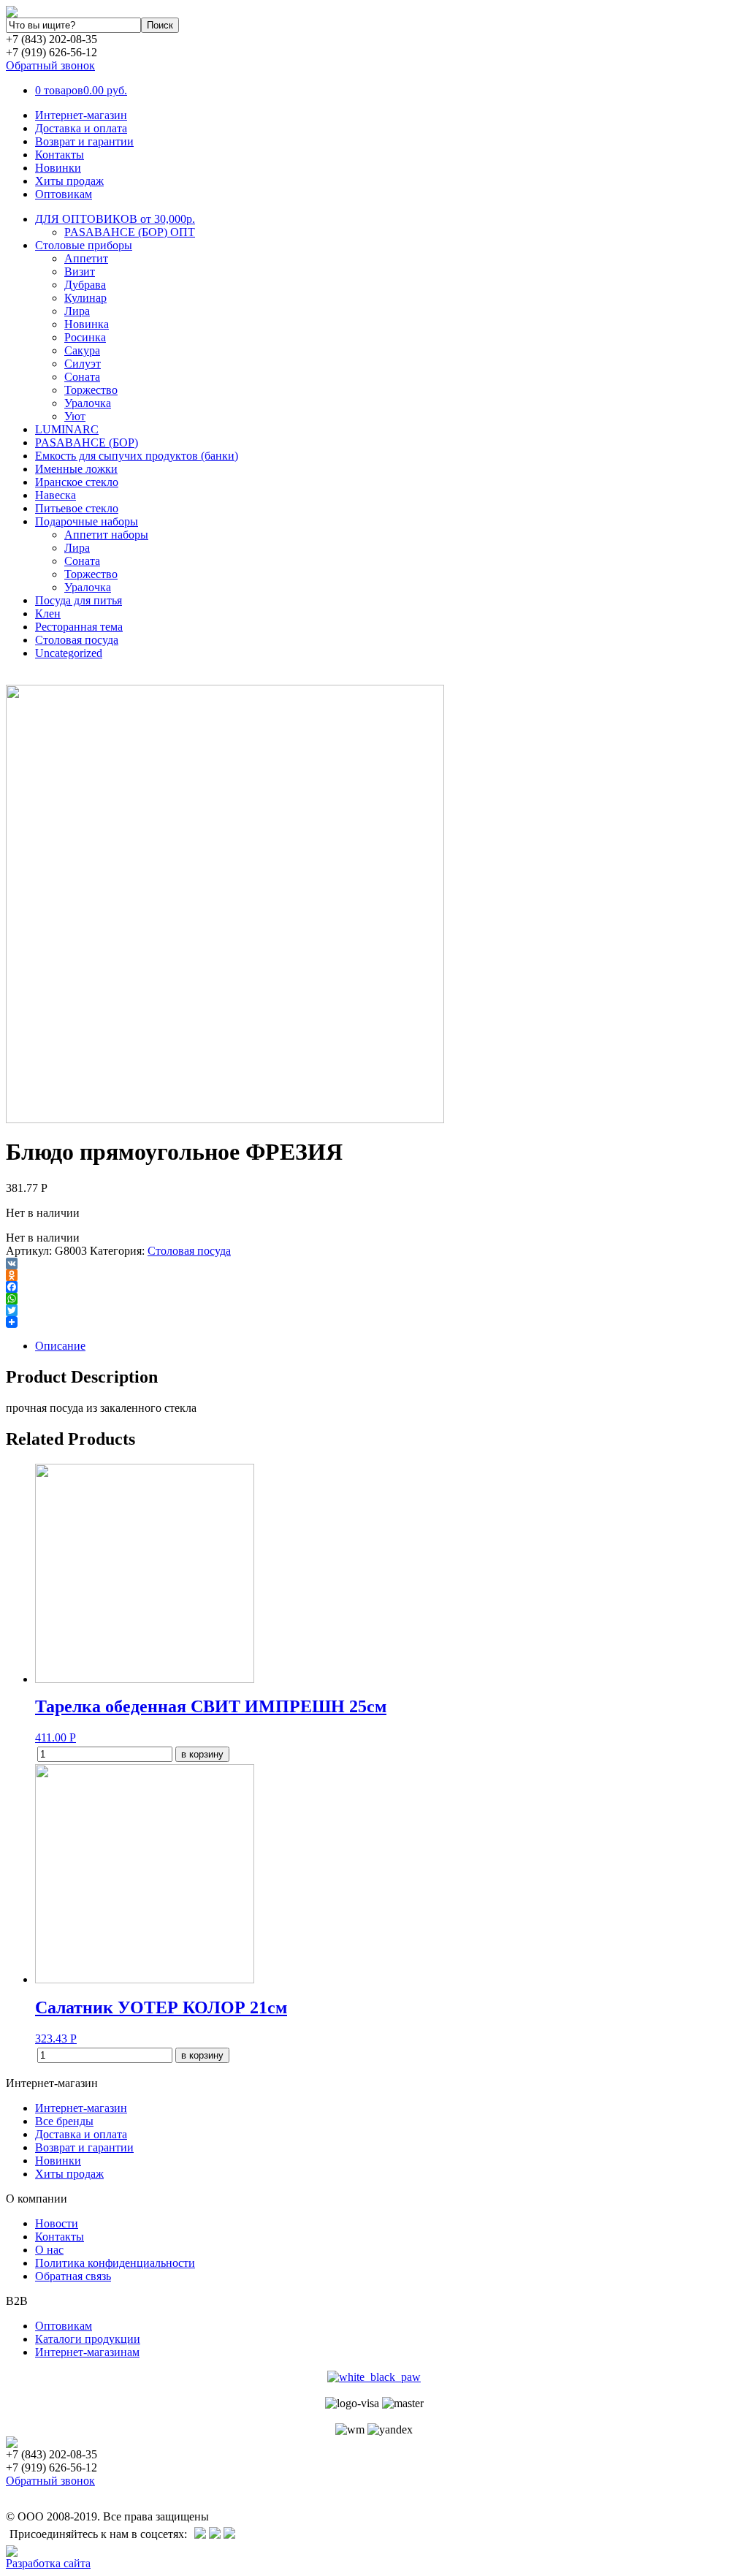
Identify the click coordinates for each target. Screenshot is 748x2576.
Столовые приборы (84, 245)
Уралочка (88, 403)
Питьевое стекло (77, 508)
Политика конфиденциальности (115, 2263)
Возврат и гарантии (84, 141)
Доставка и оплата (81, 128)
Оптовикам (64, 194)
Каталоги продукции (88, 2339)
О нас (49, 2250)
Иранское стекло (77, 482)
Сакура (82, 350)
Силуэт (83, 364)
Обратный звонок (50, 65)
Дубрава (85, 285)
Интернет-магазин (81, 115)
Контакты (60, 155)
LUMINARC (67, 429)
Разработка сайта (48, 2563)
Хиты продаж (69, 181)
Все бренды (64, 2121)
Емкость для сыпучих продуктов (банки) (137, 456)
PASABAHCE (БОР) (87, 442)
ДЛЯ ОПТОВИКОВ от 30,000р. (115, 219)
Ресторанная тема (79, 627)
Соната (82, 377)
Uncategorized (69, 653)
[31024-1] (225, 1119)
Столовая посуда (77, 640)
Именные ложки (76, 469)
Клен (48, 613)
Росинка (85, 337)
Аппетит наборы (106, 535)
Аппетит (86, 258)
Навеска (56, 495)
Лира (77, 311)
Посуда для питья (79, 600)
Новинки (58, 168)
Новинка (87, 324)
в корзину (202, 1754)
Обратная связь (73, 2276)
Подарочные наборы (87, 521)
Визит (80, 271)
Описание (60, 1346)
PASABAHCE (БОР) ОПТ (130, 232)
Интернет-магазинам (87, 2352)
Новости (57, 2223)
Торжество (91, 390)
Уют (75, 416)
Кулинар (85, 298)
